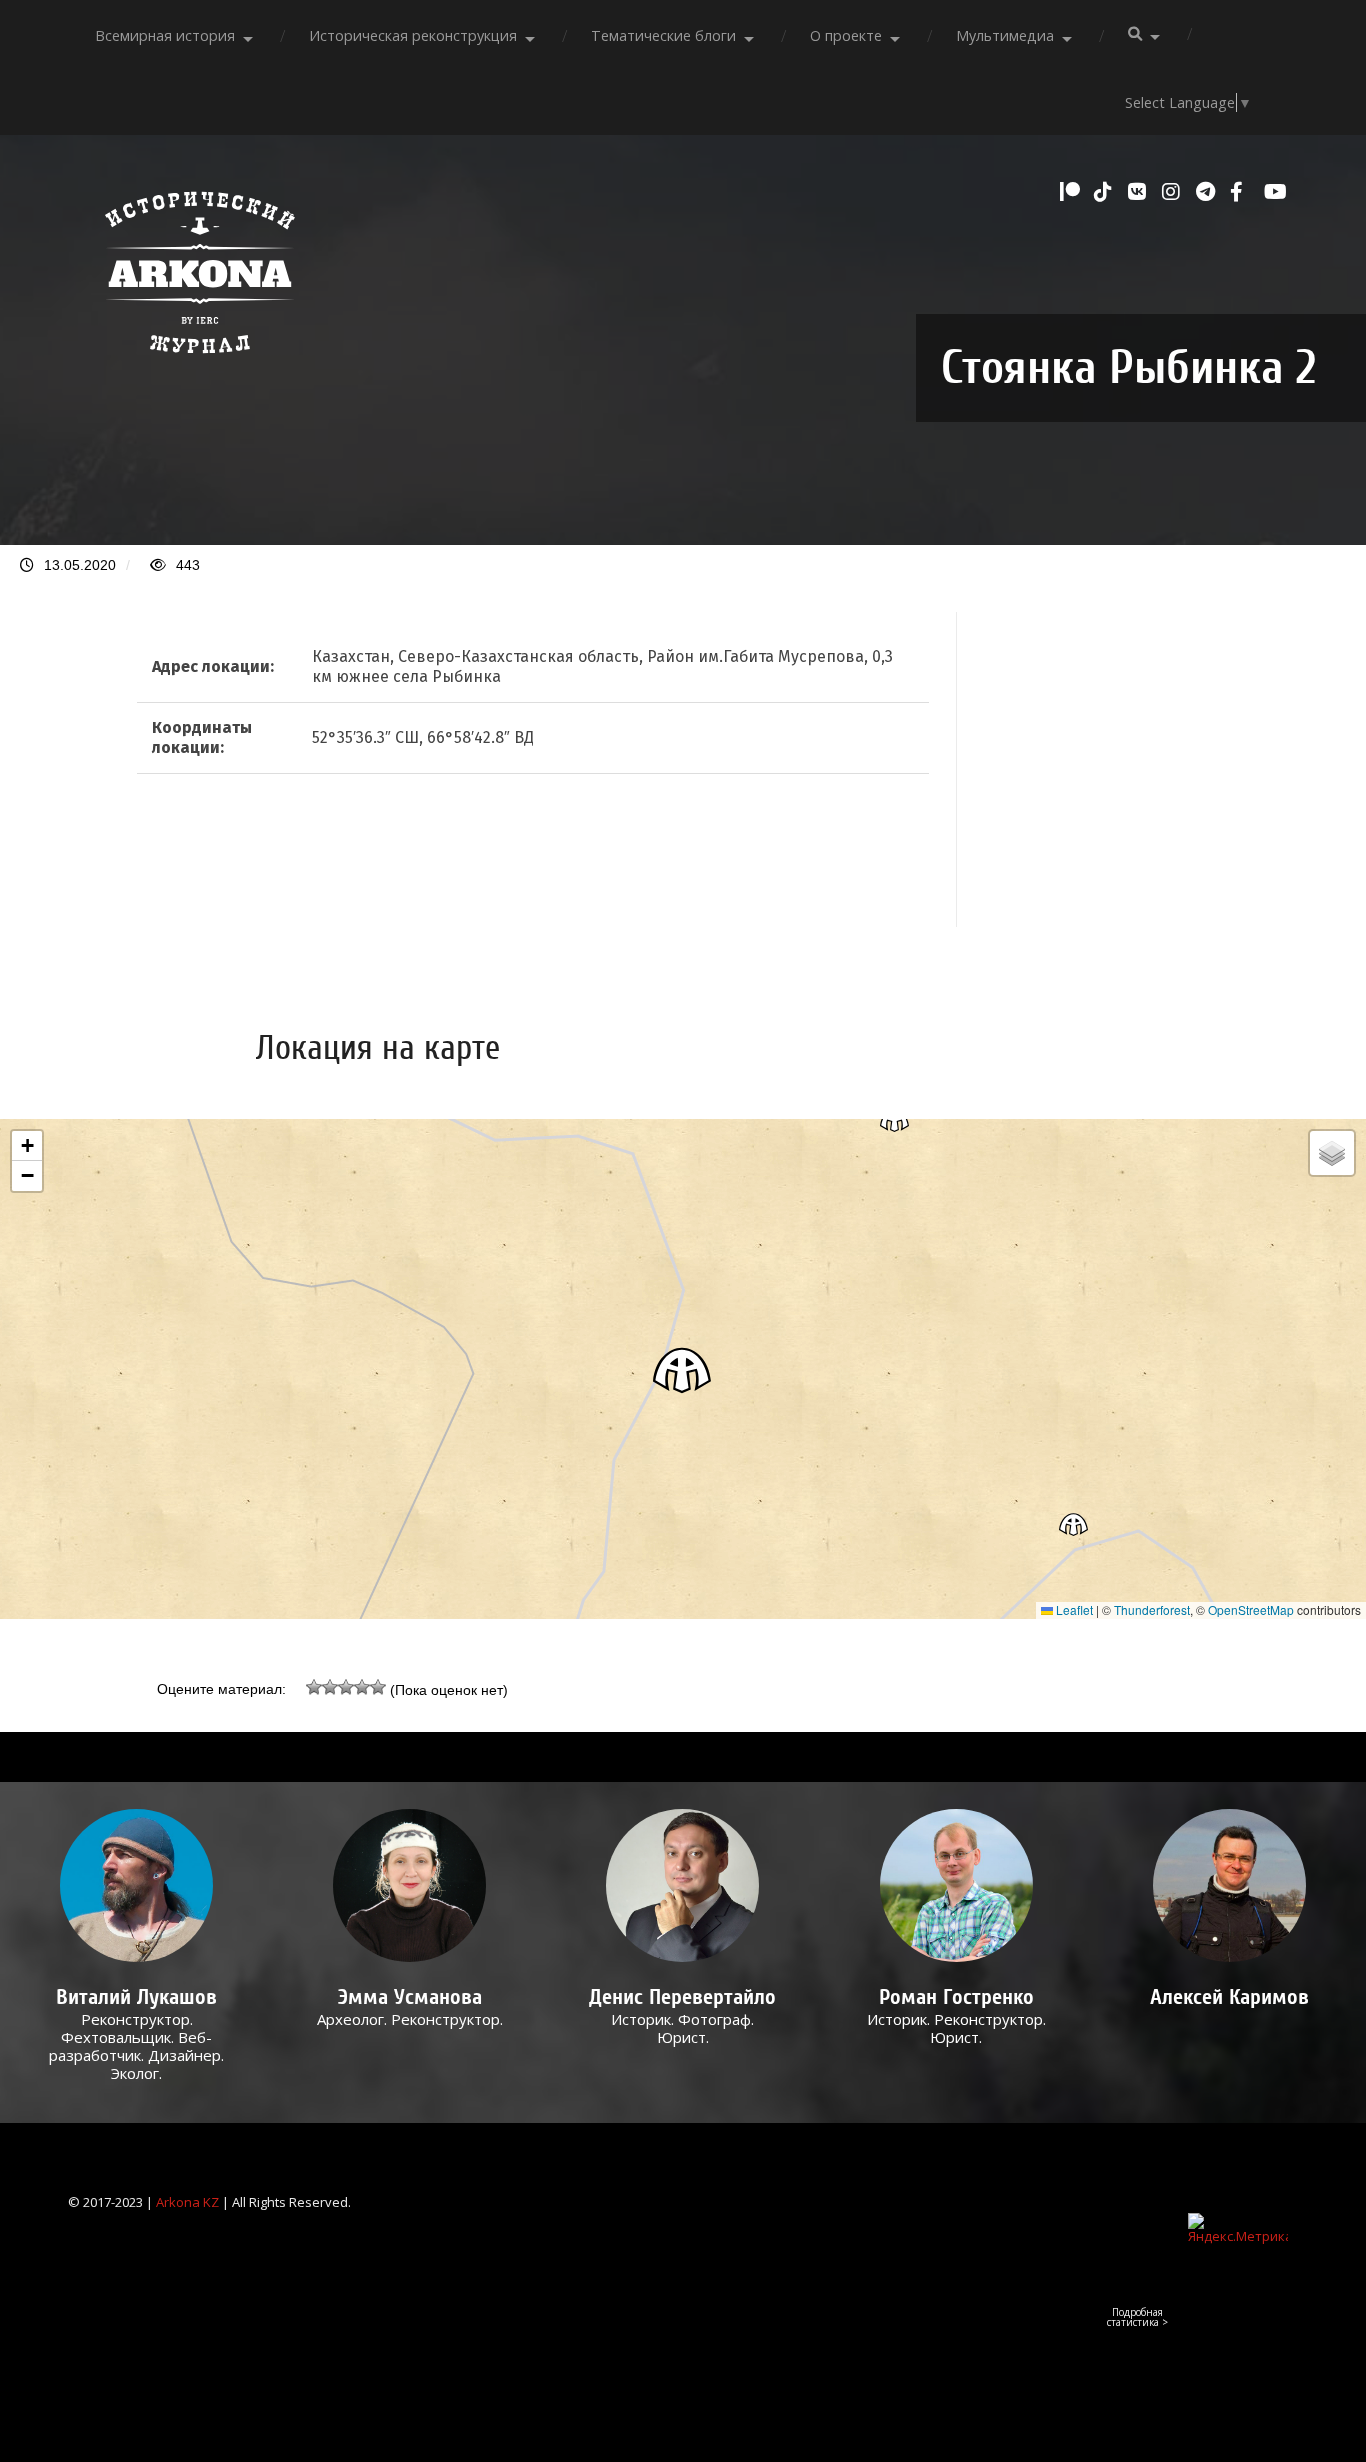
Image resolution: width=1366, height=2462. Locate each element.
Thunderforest (1152, 1609)
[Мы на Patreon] (1072, 192)
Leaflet (1073, 1609)
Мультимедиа (1005, 35)
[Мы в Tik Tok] (1106, 192)
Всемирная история (165, 35)
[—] (200, 364)
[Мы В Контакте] (1140, 192)
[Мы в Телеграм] (1208, 192)
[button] (683, 1369)
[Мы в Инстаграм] (1174, 192)
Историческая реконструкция (413, 35)
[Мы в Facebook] (1242, 192)
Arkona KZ (187, 2202)
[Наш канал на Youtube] (1276, 192)
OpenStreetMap (1251, 1609)
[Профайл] (136, 1885)
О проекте (846, 35)
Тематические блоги (663, 35)
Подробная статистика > (1137, 2317)
